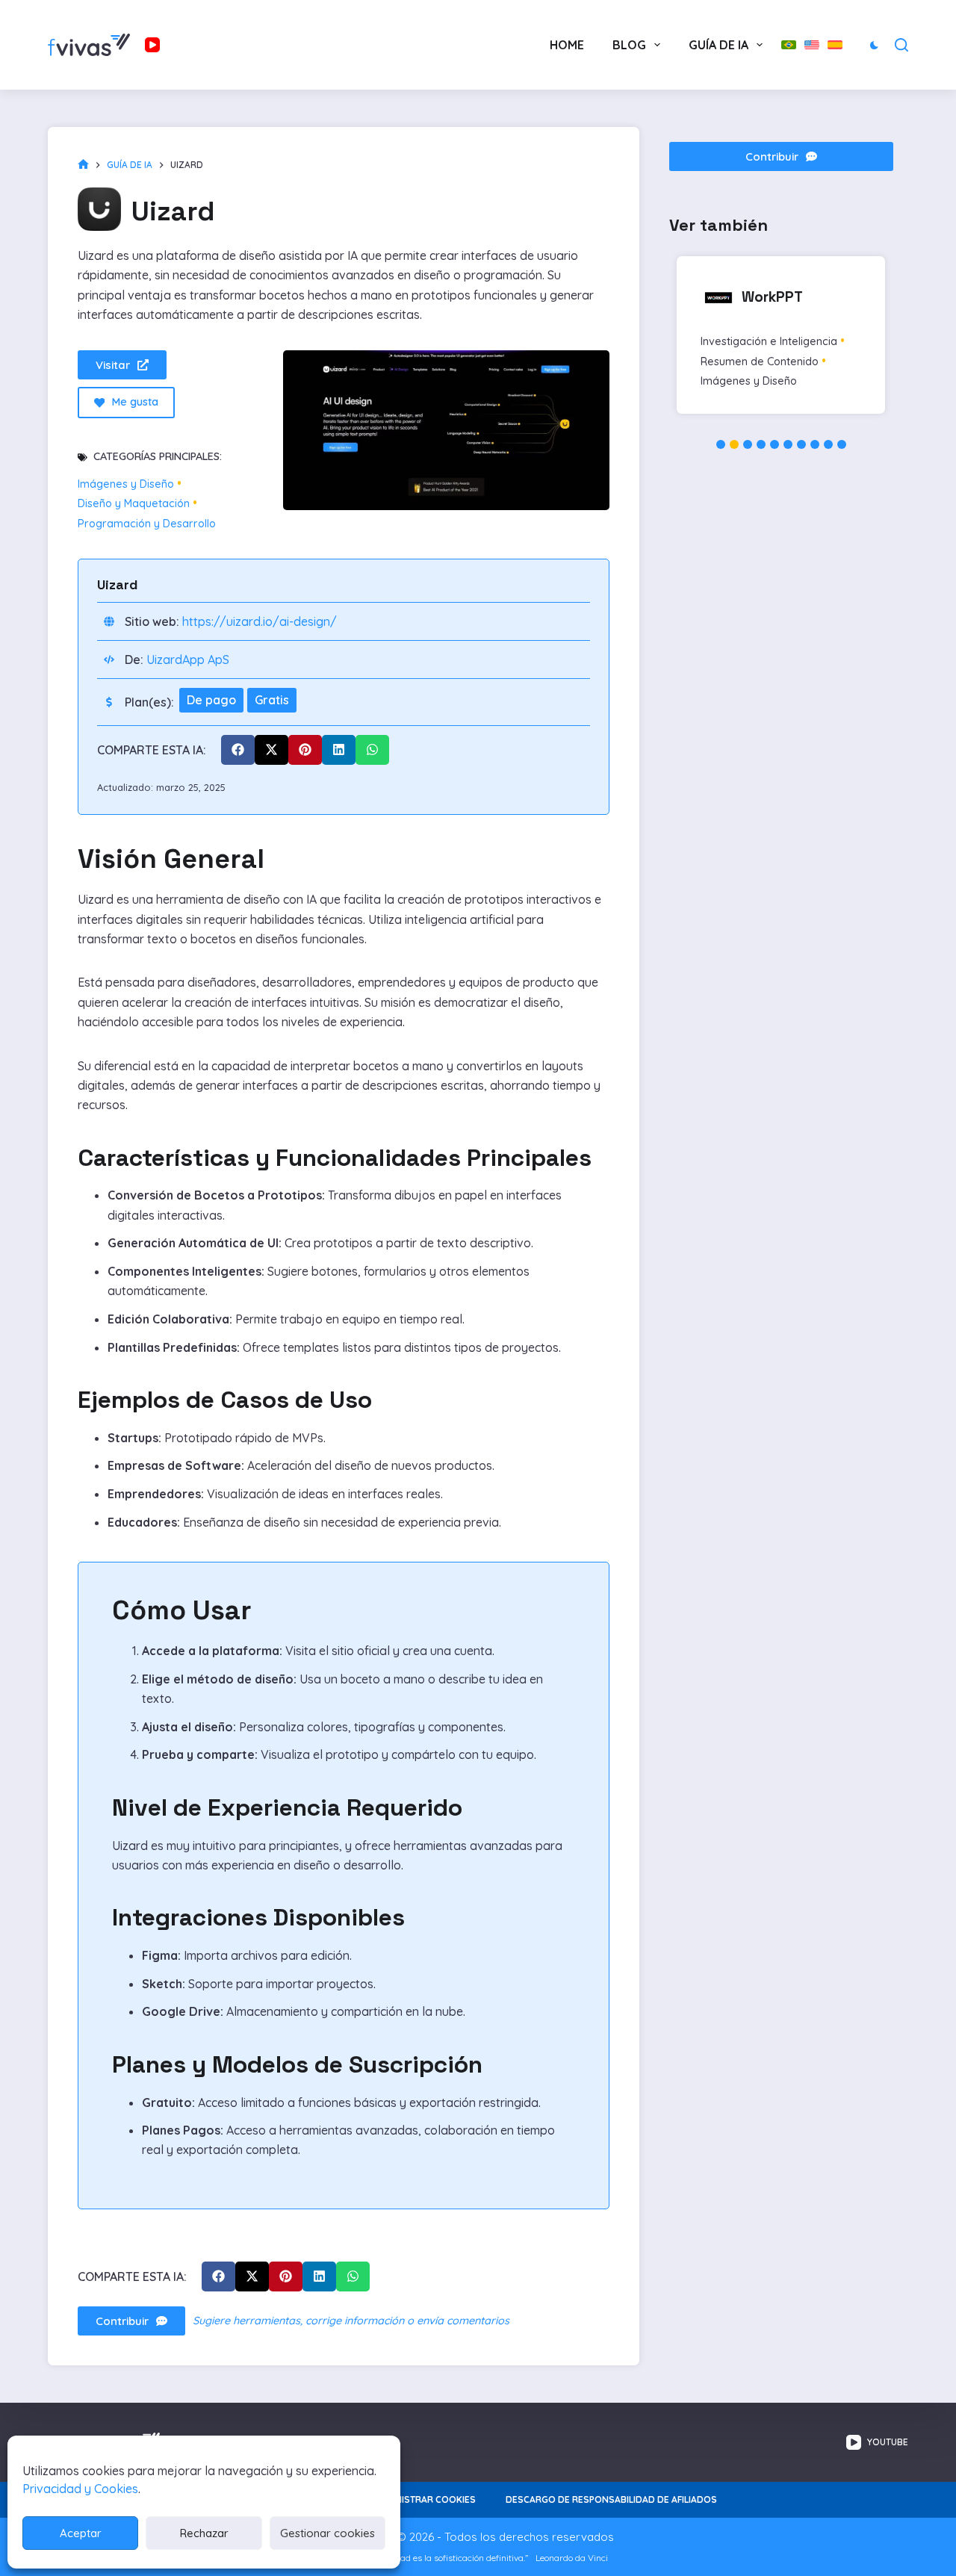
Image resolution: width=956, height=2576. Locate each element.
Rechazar (204, 2533)
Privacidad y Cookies (80, 2489)
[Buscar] (901, 45)
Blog (629, 45)
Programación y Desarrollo (147, 524)
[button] (238, 750)
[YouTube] (152, 45)
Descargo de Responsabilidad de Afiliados (611, 2499)
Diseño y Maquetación (134, 504)
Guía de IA (718, 45)
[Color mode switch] (874, 45)
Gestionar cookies (328, 2533)
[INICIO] (83, 165)
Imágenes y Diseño (126, 484)
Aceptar (81, 2533)
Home (567, 45)
